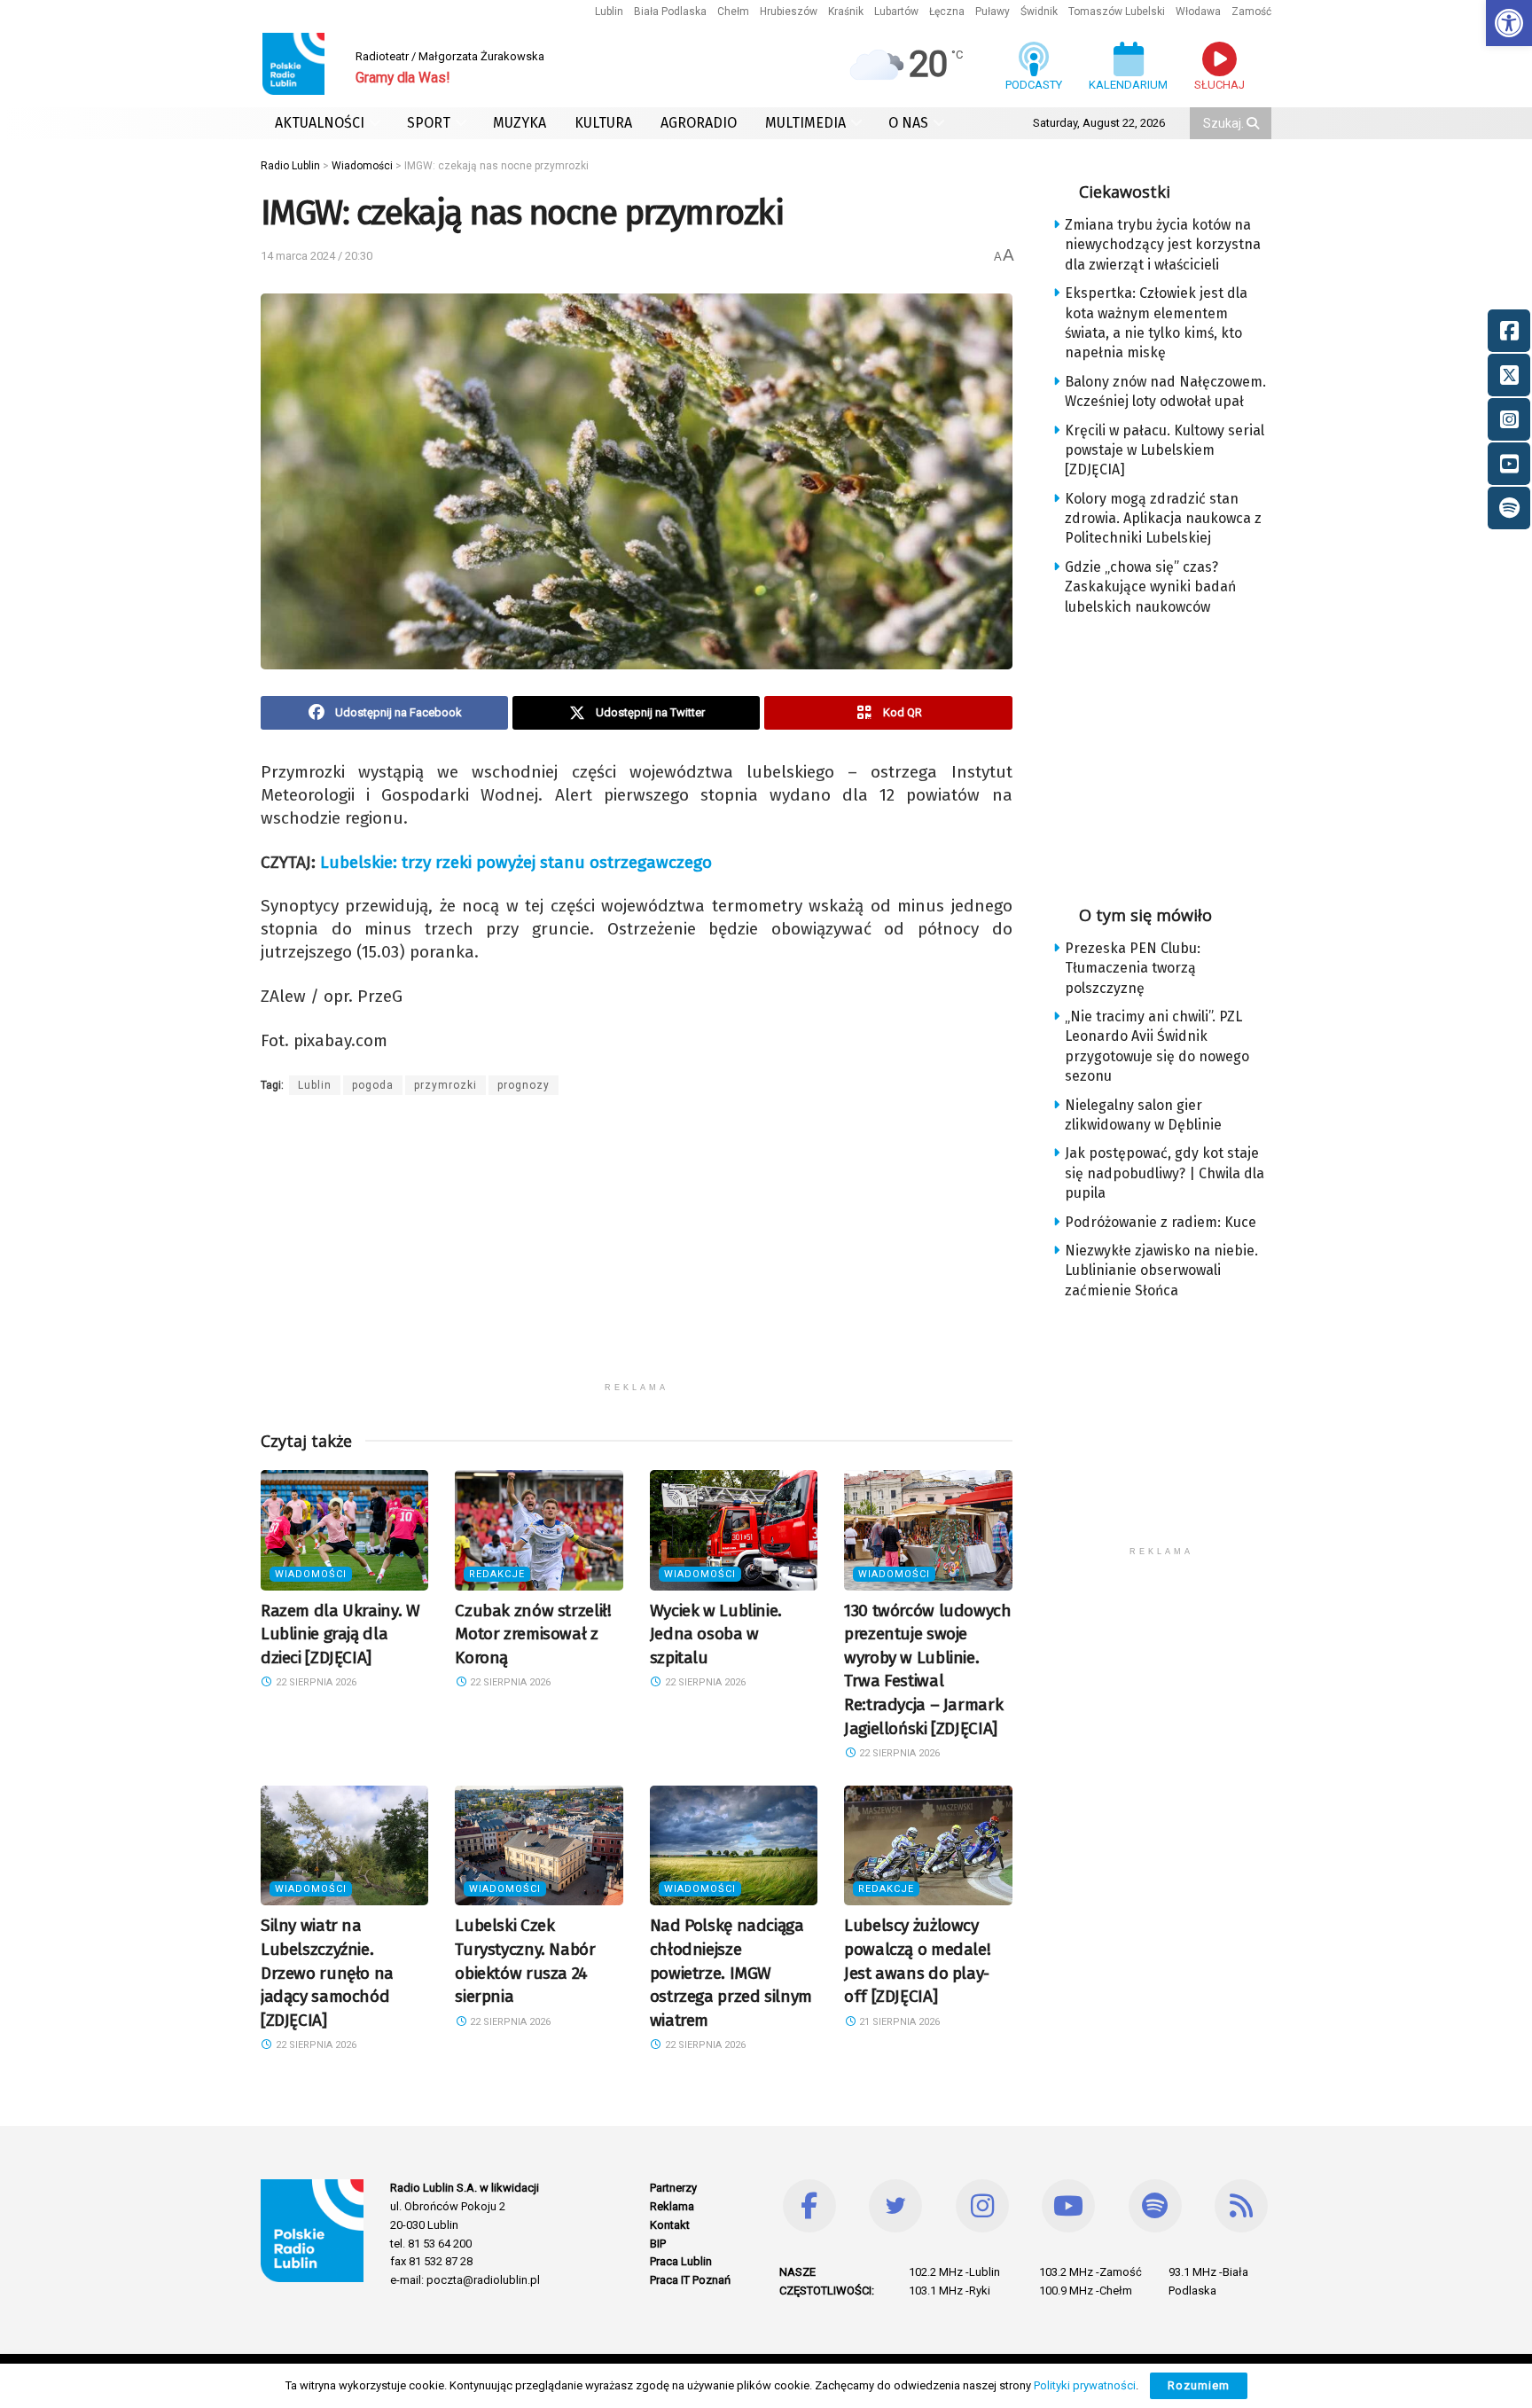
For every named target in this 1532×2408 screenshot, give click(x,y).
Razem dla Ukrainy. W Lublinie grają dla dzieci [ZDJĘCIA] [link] (340, 1634)
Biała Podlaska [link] (670, 12)
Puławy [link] (993, 12)
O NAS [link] (908, 123)
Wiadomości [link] (311, 1574)
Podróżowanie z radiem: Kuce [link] (1161, 1222)
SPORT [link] (429, 123)
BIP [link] (658, 2244)
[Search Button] (1255, 123)
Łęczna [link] (947, 12)
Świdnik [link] (1039, 12)
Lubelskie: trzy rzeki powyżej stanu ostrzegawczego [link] (516, 862)
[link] (1509, 23)
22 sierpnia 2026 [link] (315, 1682)
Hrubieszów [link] (789, 12)
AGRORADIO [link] (699, 123)
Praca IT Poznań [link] (690, 2280)
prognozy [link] (524, 1085)
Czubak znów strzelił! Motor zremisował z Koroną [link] (533, 1634)
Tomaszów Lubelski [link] (1117, 12)
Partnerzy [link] (673, 2188)
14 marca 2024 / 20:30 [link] (317, 256)
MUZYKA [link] (520, 123)
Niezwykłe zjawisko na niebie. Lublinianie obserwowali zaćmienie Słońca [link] (1161, 1270)
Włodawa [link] (1198, 12)
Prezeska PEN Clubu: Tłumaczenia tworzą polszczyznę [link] (1133, 968)
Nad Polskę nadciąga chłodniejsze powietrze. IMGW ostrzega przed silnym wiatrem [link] (731, 1972)
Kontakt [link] (670, 2225)
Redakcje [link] (497, 1574)
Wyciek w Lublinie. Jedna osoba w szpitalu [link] (716, 1634)
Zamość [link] (1251, 12)
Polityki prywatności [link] (1085, 2385)
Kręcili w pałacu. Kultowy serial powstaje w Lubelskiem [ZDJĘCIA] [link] (1165, 450)
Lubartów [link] (896, 12)
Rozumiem (1199, 2385)
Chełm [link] (733, 12)
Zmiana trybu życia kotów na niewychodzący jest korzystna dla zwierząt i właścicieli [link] (1163, 245)
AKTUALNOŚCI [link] (320, 123)
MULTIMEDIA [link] (805, 123)
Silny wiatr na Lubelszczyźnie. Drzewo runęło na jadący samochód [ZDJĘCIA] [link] (327, 1972)
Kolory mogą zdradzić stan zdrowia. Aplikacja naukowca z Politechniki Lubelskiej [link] (1163, 519)
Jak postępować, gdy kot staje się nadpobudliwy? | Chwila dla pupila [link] (1165, 1173)
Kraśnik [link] (846, 12)
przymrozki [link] (446, 1085)
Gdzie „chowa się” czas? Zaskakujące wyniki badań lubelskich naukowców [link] (1150, 587)
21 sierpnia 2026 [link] (898, 2022)
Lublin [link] (609, 12)
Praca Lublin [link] (681, 2261)
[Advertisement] (637, 1249)
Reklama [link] (672, 2206)
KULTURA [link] (603, 123)
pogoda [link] (373, 1085)
